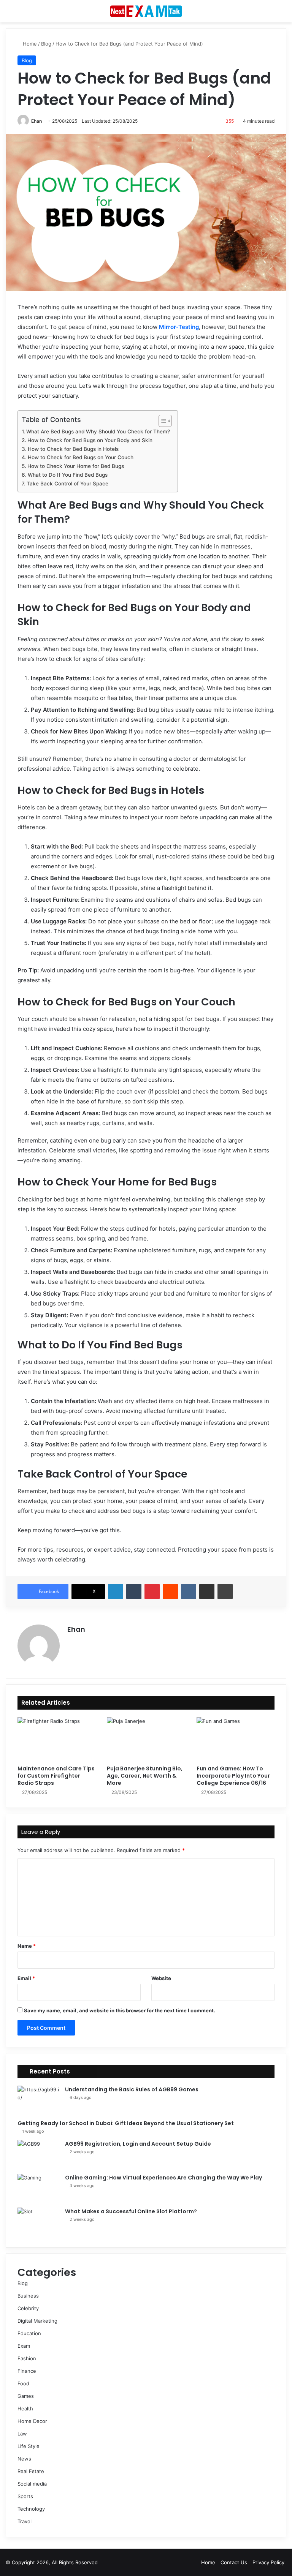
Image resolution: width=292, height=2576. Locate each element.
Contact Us (234, 2562)
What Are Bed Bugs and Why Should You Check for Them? (98, 431)
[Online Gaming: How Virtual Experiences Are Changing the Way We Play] (38, 2188)
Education (29, 2333)
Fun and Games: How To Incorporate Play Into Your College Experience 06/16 (233, 1776)
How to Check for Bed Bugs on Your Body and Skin (90, 440)
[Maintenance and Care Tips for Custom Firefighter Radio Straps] (56, 1739)
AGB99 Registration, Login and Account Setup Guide (138, 2144)
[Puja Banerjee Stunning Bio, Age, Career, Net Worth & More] (146, 1739)
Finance (27, 2371)
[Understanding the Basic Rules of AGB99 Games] (38, 2100)
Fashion (27, 2358)
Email (26, 1978)
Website (161, 1978)
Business (28, 2296)
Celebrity (28, 2308)
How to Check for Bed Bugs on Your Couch (81, 457)
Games (26, 2396)
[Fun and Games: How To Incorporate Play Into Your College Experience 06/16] (236, 1739)
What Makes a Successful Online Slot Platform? (131, 2211)
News (24, 2459)
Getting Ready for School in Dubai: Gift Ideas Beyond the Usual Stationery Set (126, 2123)
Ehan (36, 121)
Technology (31, 2509)
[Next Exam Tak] (146, 11)
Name (27, 1946)
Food (23, 2383)
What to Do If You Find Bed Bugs (68, 475)
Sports (25, 2496)
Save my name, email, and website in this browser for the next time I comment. (120, 2010)
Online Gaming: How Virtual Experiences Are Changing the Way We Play (163, 2178)
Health (25, 2408)
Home (29, 44)
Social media (32, 2484)
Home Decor (32, 2421)
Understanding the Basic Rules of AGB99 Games (132, 2089)
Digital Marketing (37, 2321)
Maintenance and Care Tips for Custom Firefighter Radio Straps (56, 1776)
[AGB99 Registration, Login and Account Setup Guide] (38, 2154)
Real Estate (31, 2471)
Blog (46, 44)
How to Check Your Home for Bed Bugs (76, 466)
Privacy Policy (268, 2562)
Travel (25, 2521)
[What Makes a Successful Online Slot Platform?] (38, 2222)
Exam (24, 2346)
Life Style (29, 2446)
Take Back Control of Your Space (67, 484)
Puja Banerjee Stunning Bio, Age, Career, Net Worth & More (145, 1776)
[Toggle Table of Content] (161, 421)
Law (22, 2434)
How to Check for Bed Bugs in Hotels (73, 449)
